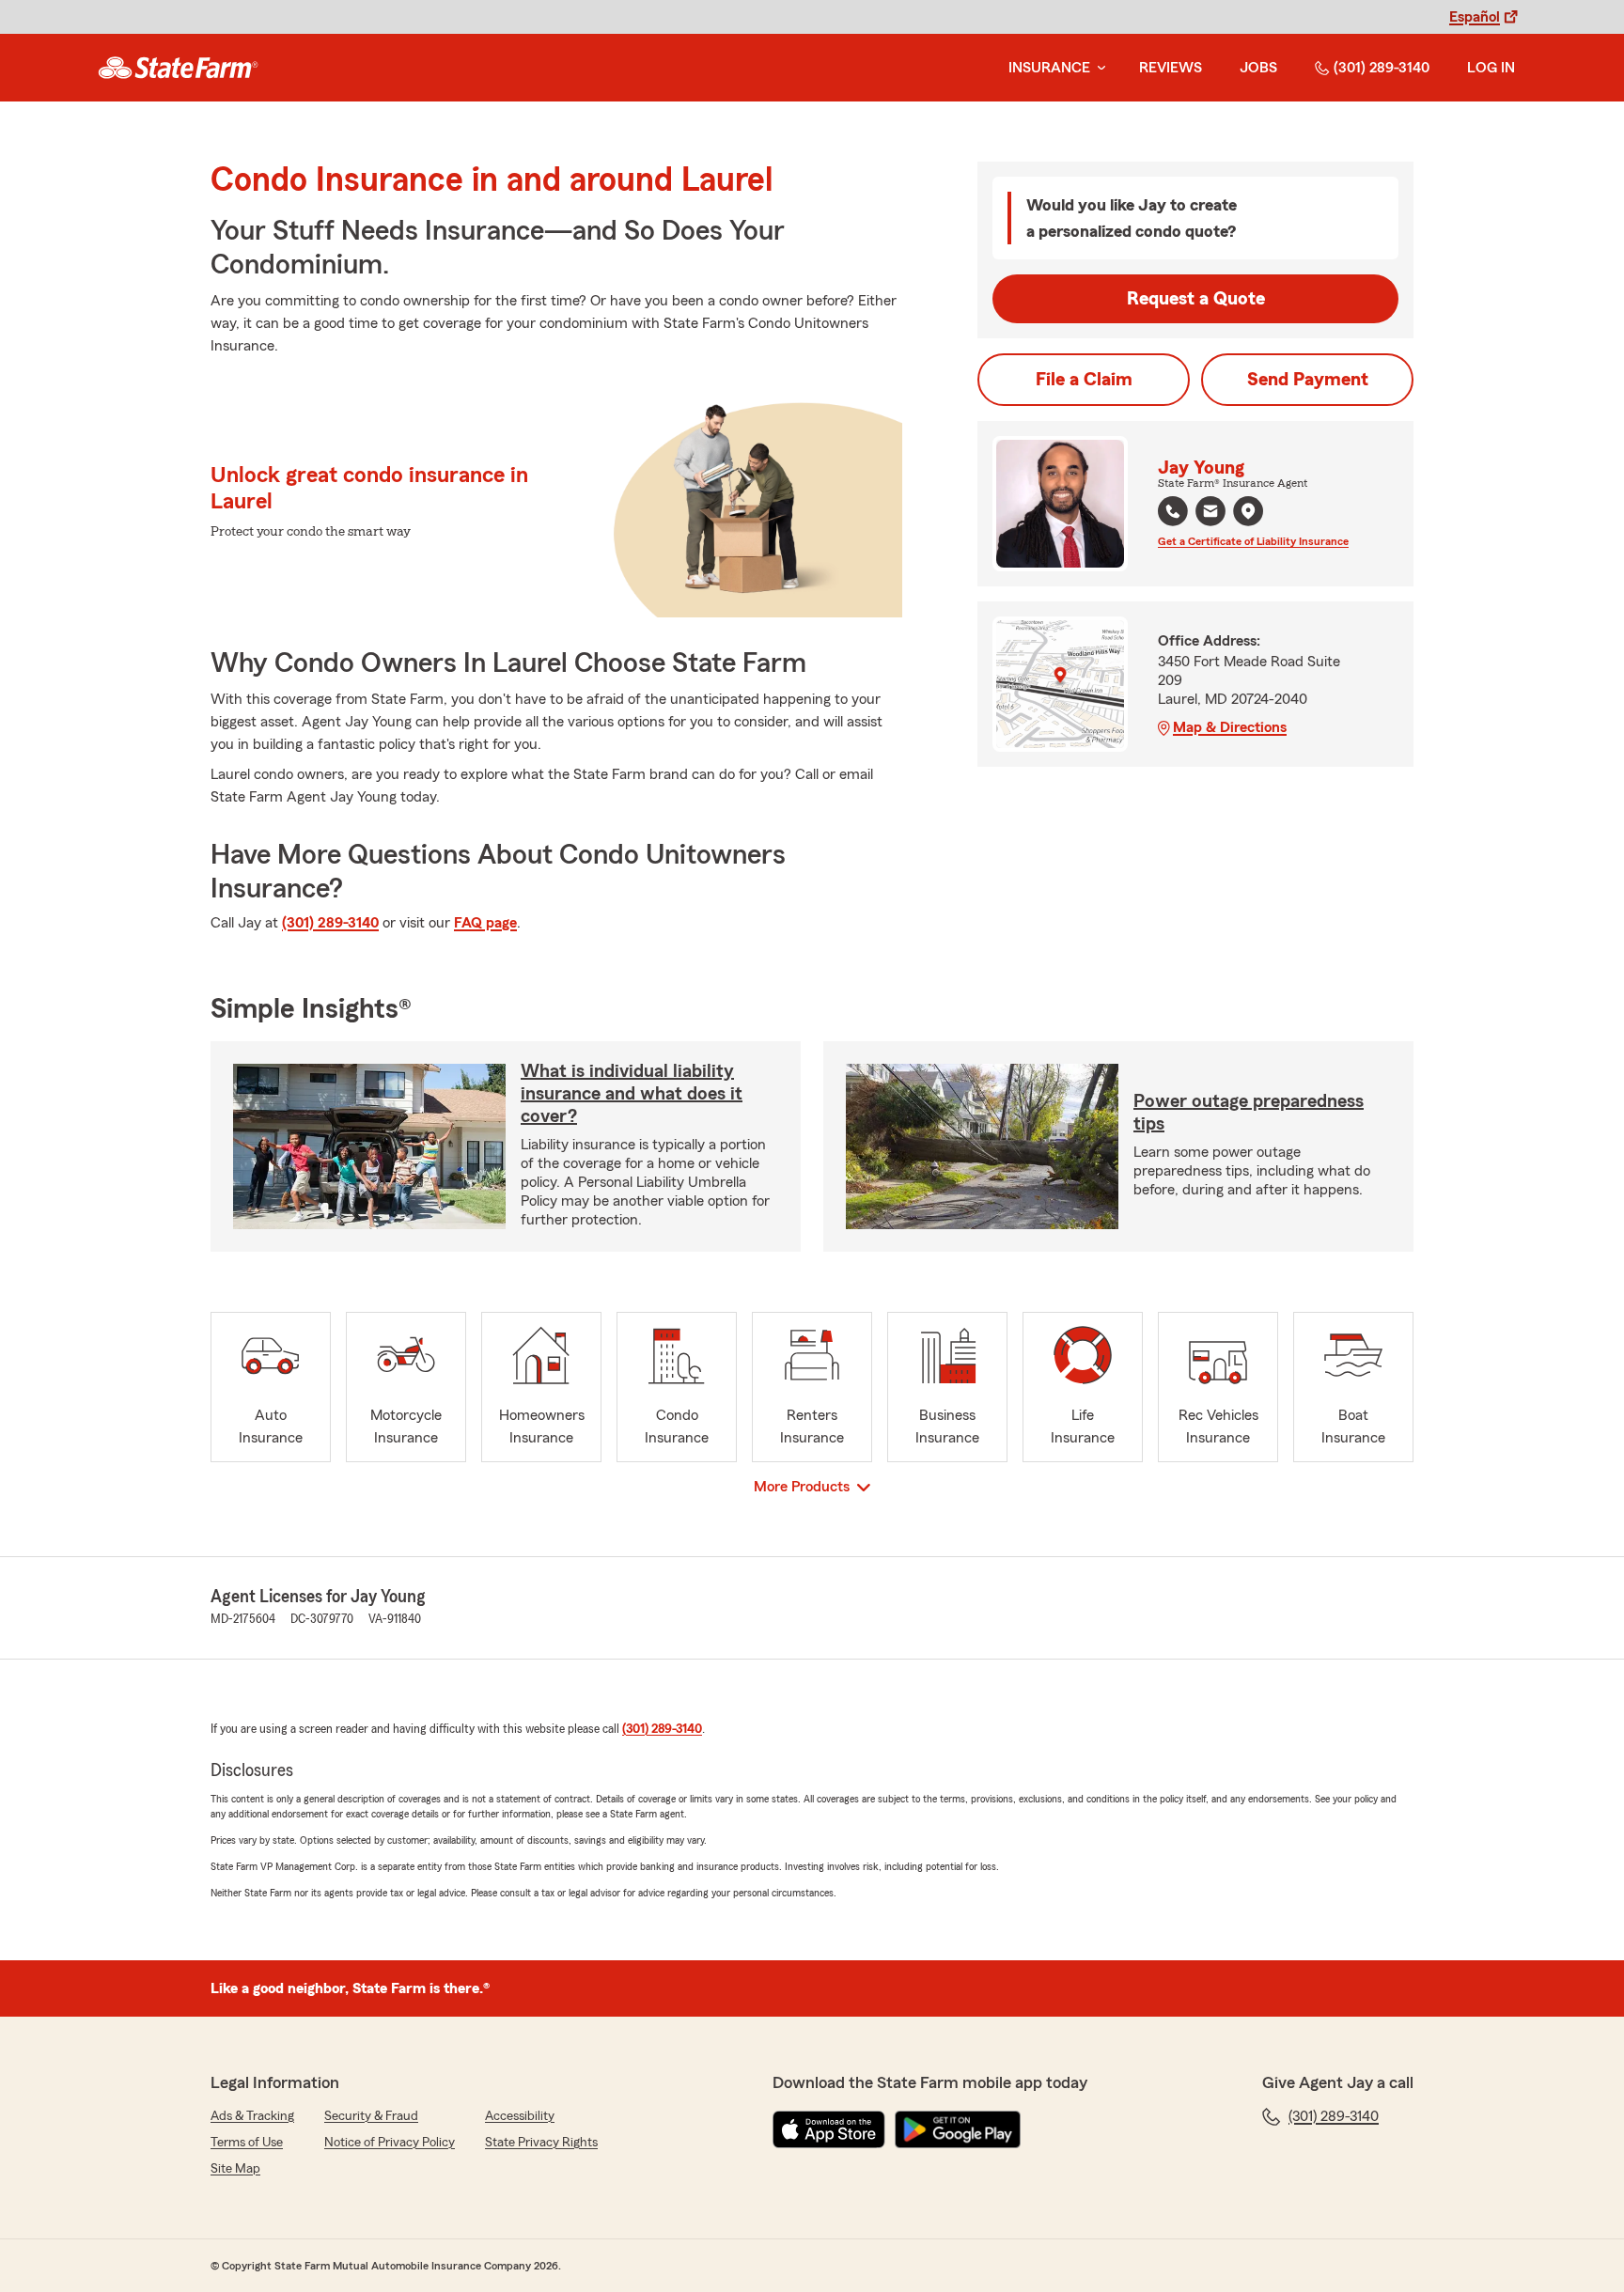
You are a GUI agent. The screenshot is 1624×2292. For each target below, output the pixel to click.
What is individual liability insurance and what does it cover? (632, 1094)
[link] (178, 68)
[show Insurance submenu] (1098, 68)
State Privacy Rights (541, 2143)
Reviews (1171, 68)
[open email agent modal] (1210, 514)
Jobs (1258, 68)
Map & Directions (1230, 727)
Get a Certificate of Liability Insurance (1253, 541)
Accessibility (520, 2116)
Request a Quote (1196, 299)
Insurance (1049, 68)
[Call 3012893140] (1173, 511)
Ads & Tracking (252, 2116)
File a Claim (1084, 380)
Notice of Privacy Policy (390, 2143)
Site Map (235, 2169)
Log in (1491, 68)
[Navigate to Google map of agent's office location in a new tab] (1248, 511)
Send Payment (1308, 380)
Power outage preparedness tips (1249, 1113)
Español (1475, 17)
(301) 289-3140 (1382, 68)
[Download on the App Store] (829, 2129)
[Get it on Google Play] (958, 2129)
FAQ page (485, 923)
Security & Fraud (371, 2116)
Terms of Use (247, 2143)
